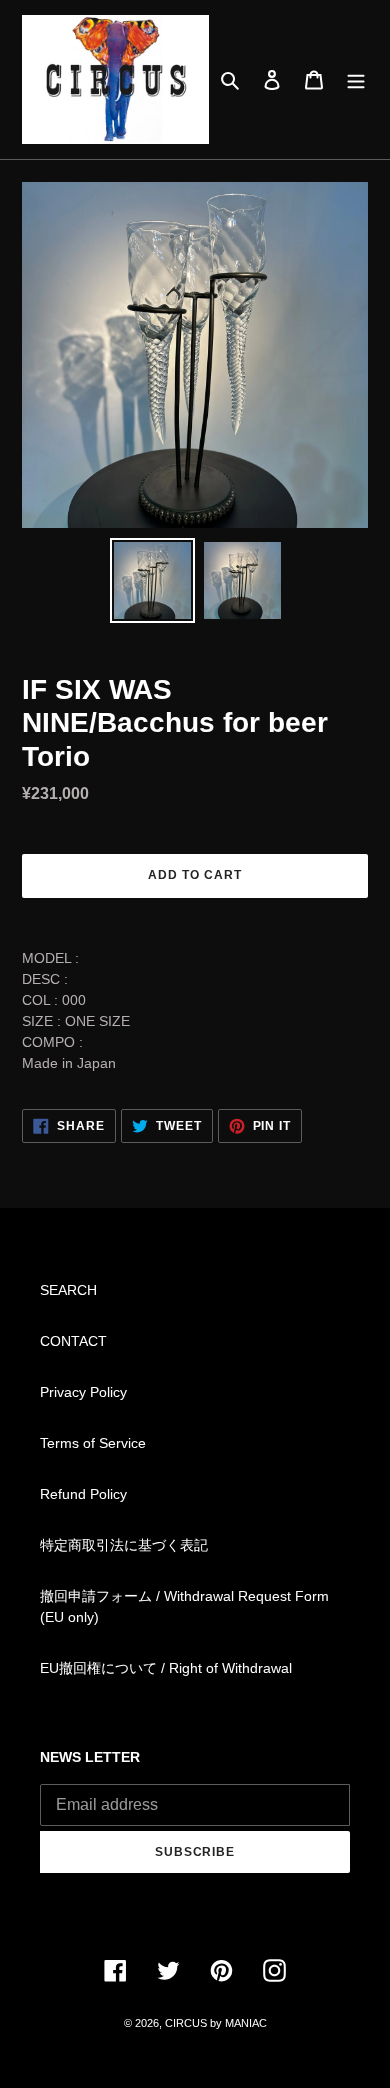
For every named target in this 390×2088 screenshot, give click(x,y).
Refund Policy (83, 1494)
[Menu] (356, 79)
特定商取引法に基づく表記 (124, 1545)
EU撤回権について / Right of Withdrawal (166, 1668)
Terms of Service (93, 1443)
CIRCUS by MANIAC (216, 2023)
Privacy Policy (83, 1392)
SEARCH (68, 1290)
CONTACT (73, 1341)
